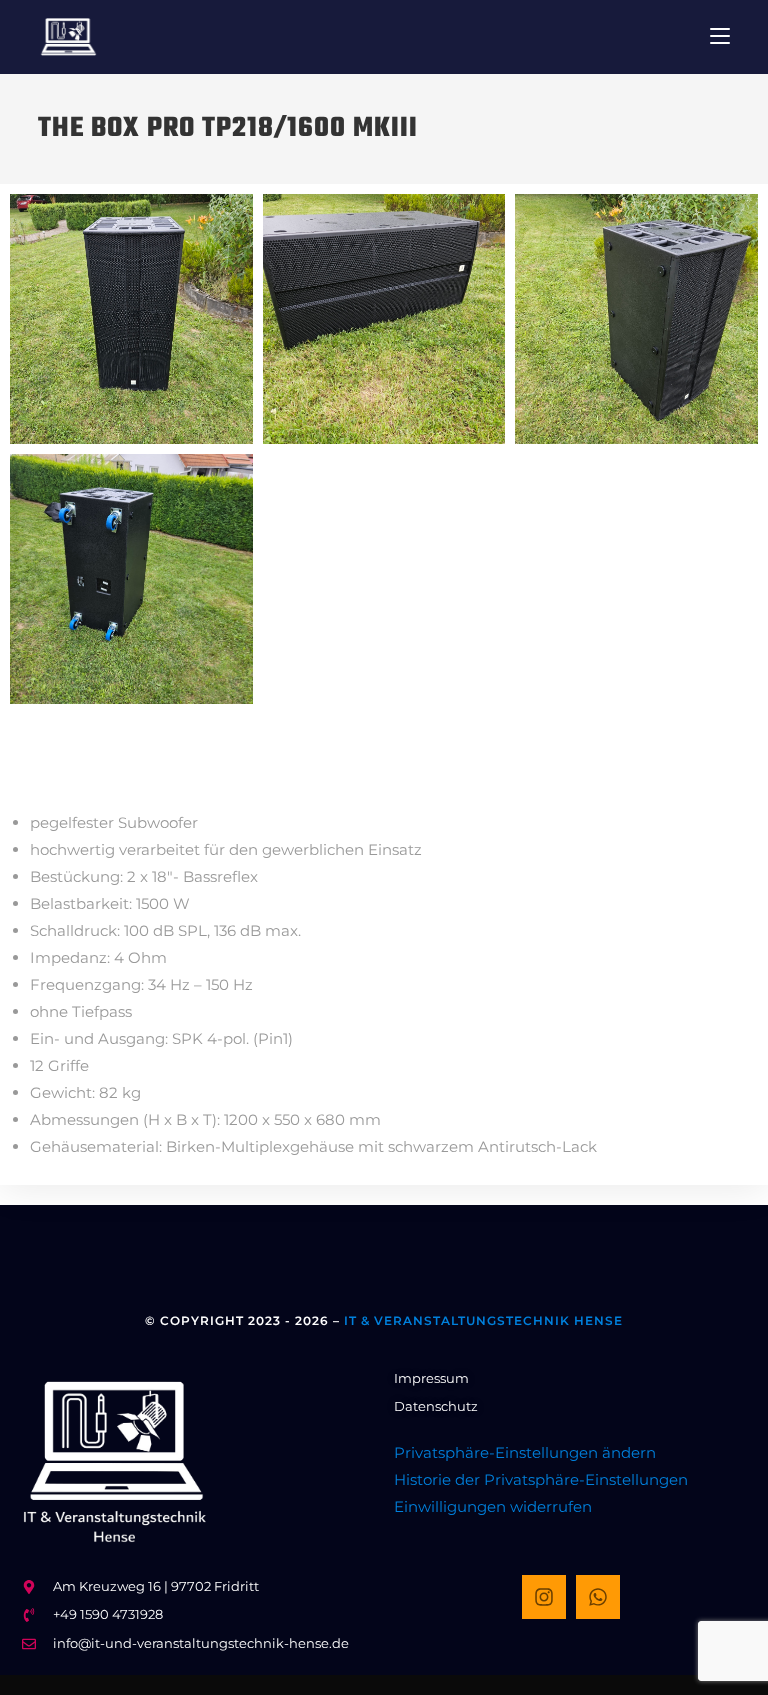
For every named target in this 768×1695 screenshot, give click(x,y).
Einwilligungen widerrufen (493, 1506)
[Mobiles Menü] (720, 37)
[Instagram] (544, 1597)
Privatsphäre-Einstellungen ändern (525, 1452)
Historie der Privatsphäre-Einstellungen (541, 1479)
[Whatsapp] (598, 1597)
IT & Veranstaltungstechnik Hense (483, 1320)
